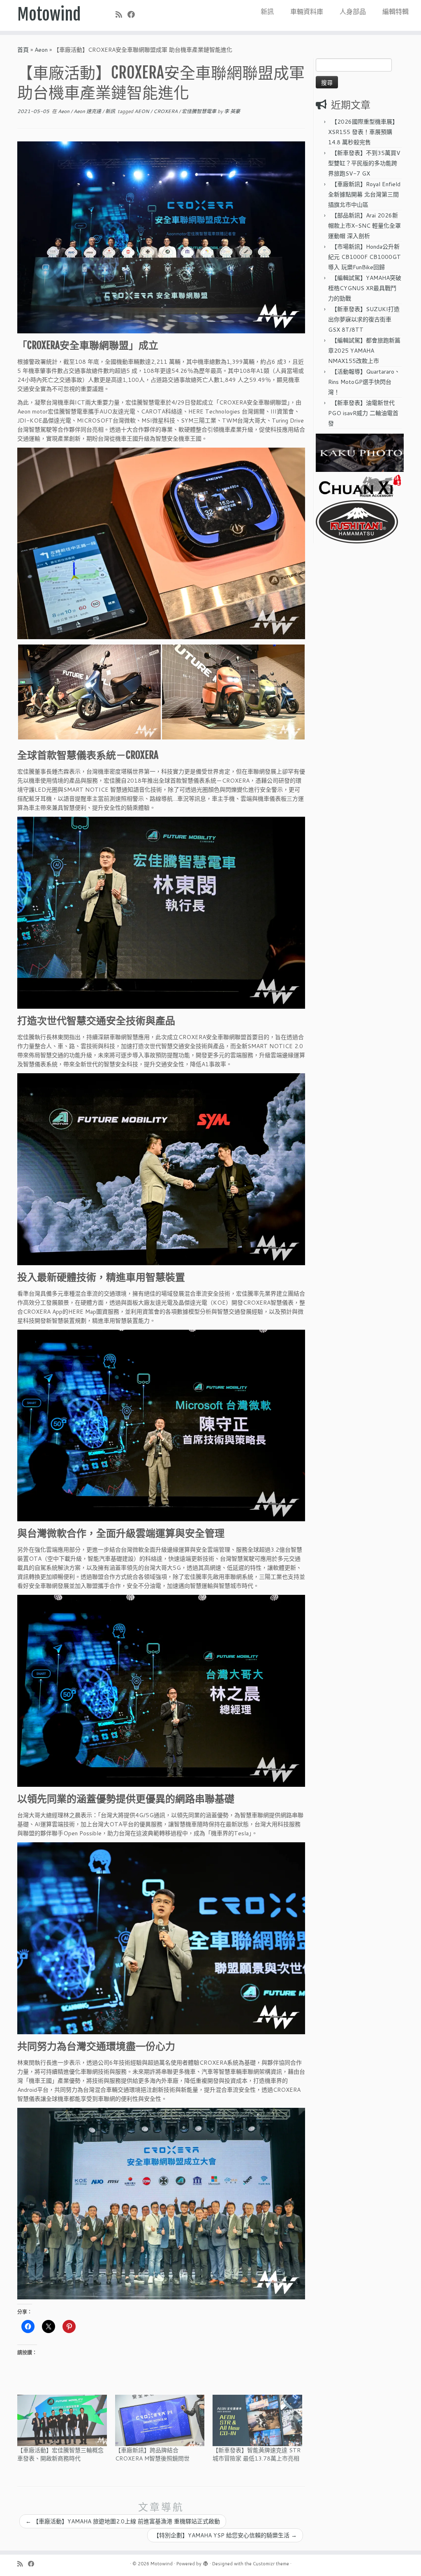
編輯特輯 (396, 11)
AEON (142, 111)
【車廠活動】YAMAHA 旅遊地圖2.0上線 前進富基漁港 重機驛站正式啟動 (123, 2521)
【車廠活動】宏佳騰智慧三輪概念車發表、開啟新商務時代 (60, 2454)
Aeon (41, 50)
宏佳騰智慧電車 (200, 111)
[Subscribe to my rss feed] (121, 14)
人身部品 (353, 11)
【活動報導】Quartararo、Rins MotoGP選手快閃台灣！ (364, 382)
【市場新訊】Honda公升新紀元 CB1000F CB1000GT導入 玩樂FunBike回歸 (364, 257)
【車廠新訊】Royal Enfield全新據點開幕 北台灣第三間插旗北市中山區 (364, 194)
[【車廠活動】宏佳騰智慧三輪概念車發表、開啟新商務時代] (62, 2420)
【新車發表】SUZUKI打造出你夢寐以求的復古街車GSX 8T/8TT (364, 319)
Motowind (49, 14)
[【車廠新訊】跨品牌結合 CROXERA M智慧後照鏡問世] (160, 2420)
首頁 (23, 50)
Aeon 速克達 (88, 111)
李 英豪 (232, 111)
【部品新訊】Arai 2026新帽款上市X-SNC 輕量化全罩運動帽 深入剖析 (364, 226)
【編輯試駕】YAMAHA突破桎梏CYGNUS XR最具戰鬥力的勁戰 (365, 288)
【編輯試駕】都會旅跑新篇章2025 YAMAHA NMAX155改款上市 (364, 351)
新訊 (267, 11)
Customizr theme (271, 2564)
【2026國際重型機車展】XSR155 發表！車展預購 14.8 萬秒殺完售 (363, 132)
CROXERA (166, 111)
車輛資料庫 (307, 11)
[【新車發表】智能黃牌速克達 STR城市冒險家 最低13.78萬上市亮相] (257, 2420)
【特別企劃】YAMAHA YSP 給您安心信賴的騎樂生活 (225, 2535)
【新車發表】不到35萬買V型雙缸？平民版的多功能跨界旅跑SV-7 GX (364, 163)
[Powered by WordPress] (206, 2562)
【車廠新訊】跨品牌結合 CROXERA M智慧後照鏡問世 (152, 2454)
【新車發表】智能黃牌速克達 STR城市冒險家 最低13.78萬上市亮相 (257, 2454)
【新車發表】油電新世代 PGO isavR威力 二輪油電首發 (363, 413)
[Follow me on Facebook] (134, 14)
